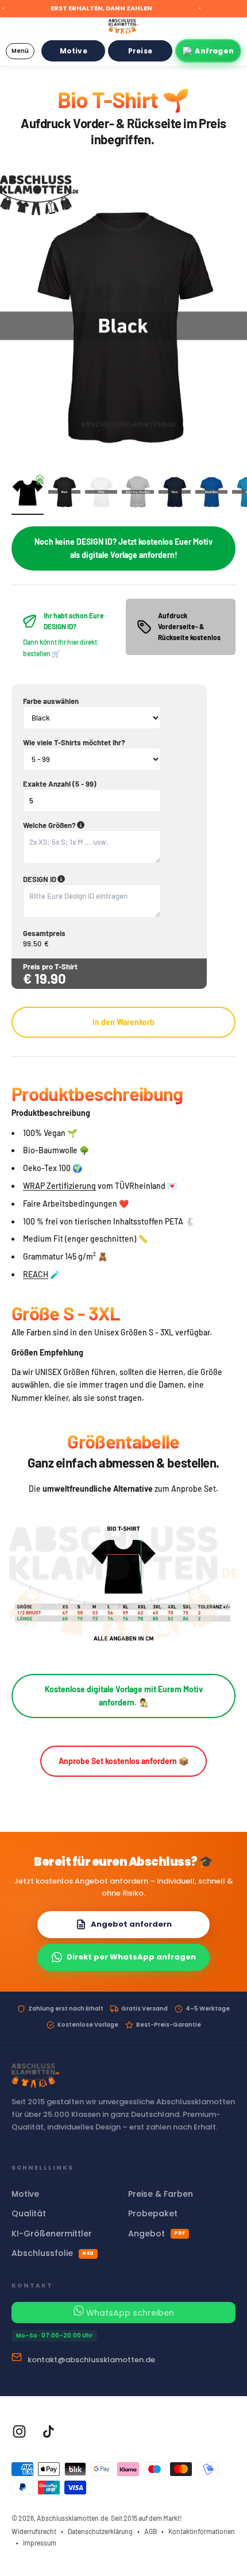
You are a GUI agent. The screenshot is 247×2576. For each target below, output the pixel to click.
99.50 (32, 944)
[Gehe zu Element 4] (138, 494)
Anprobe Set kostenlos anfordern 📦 (123, 1761)
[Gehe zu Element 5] (175, 494)
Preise (140, 51)
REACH (36, 1274)
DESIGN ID (94, 879)
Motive (74, 51)
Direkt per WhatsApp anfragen (131, 1957)
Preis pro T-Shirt (50, 967)
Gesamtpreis (44, 933)
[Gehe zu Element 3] (101, 494)
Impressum (40, 2543)
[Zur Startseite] (123, 26)
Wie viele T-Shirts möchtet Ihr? (74, 742)
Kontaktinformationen (202, 2531)
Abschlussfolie (53, 2253)
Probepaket (153, 2213)
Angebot (157, 2234)
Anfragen (214, 51)
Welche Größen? (104, 825)
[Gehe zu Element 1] (28, 495)
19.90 (50, 978)
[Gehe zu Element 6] (211, 494)
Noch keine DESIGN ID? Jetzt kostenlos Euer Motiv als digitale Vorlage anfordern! (123, 548)
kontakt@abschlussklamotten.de (91, 2360)
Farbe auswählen (51, 701)
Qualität (29, 2213)
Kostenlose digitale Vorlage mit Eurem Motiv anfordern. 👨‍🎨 (124, 1695)
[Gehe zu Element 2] (64, 494)
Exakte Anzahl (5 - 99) (60, 784)
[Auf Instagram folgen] (19, 2431)
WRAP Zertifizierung (59, 1186)
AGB (150, 2531)
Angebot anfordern (131, 1924)
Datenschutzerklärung (100, 2531)
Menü (20, 51)
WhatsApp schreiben (129, 2313)
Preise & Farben (161, 2194)
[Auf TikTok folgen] (49, 2431)
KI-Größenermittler (52, 2234)
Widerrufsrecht (34, 2531)
